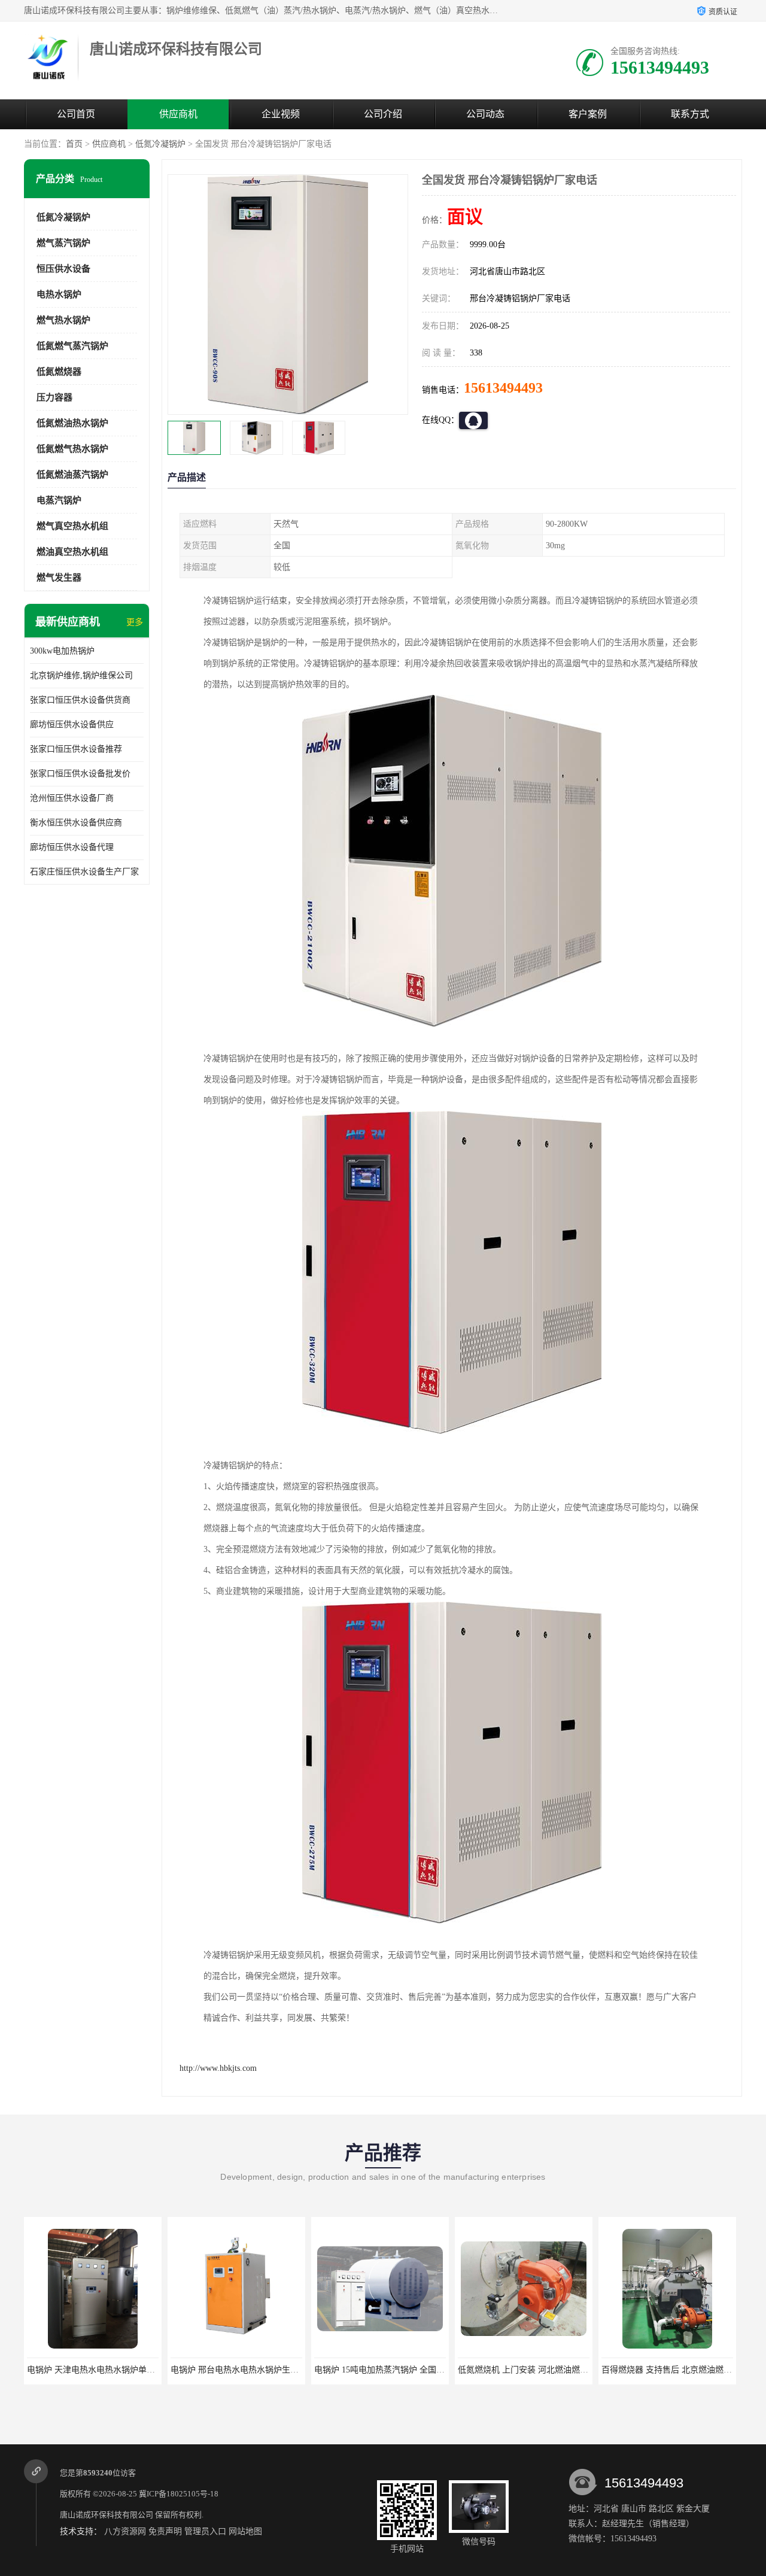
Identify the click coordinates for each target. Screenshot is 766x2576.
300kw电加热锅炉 (62, 651)
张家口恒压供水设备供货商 (80, 700)
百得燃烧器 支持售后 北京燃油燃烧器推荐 (536, 2370)
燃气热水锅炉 (63, 320)
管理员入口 (205, 2531)
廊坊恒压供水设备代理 (72, 847)
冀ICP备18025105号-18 (179, 2494)
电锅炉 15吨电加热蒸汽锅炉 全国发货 (240, 2370)
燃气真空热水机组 (72, 526)
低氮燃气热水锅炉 (72, 449)
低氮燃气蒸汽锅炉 (72, 346)
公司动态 (485, 114)
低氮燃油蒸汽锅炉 (72, 475)
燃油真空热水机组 (72, 552)
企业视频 (281, 114)
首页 (74, 144)
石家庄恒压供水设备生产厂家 (84, 872)
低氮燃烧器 (59, 372)
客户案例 (588, 114)
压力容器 (54, 397)
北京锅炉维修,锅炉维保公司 (81, 675)
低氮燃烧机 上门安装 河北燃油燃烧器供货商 (396, 2370)
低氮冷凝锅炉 (160, 144)
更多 (135, 622)
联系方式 (690, 114)
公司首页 (76, 114)
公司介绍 (383, 114)
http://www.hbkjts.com (218, 2068)
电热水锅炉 (59, 294)
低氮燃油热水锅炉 (72, 423)
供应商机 (178, 114)
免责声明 (165, 2531)
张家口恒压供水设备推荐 (76, 749)
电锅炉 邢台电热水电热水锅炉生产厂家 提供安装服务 (126, 2370)
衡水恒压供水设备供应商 (76, 823)
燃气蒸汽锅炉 (63, 243)
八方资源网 (125, 2531)
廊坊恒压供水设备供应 (72, 724)
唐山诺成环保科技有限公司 (107, 2515)
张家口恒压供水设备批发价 (80, 774)
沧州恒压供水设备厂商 (72, 798)
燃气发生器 (59, 578)
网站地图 (245, 2531)
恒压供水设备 (63, 269)
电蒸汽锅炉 (59, 500)
